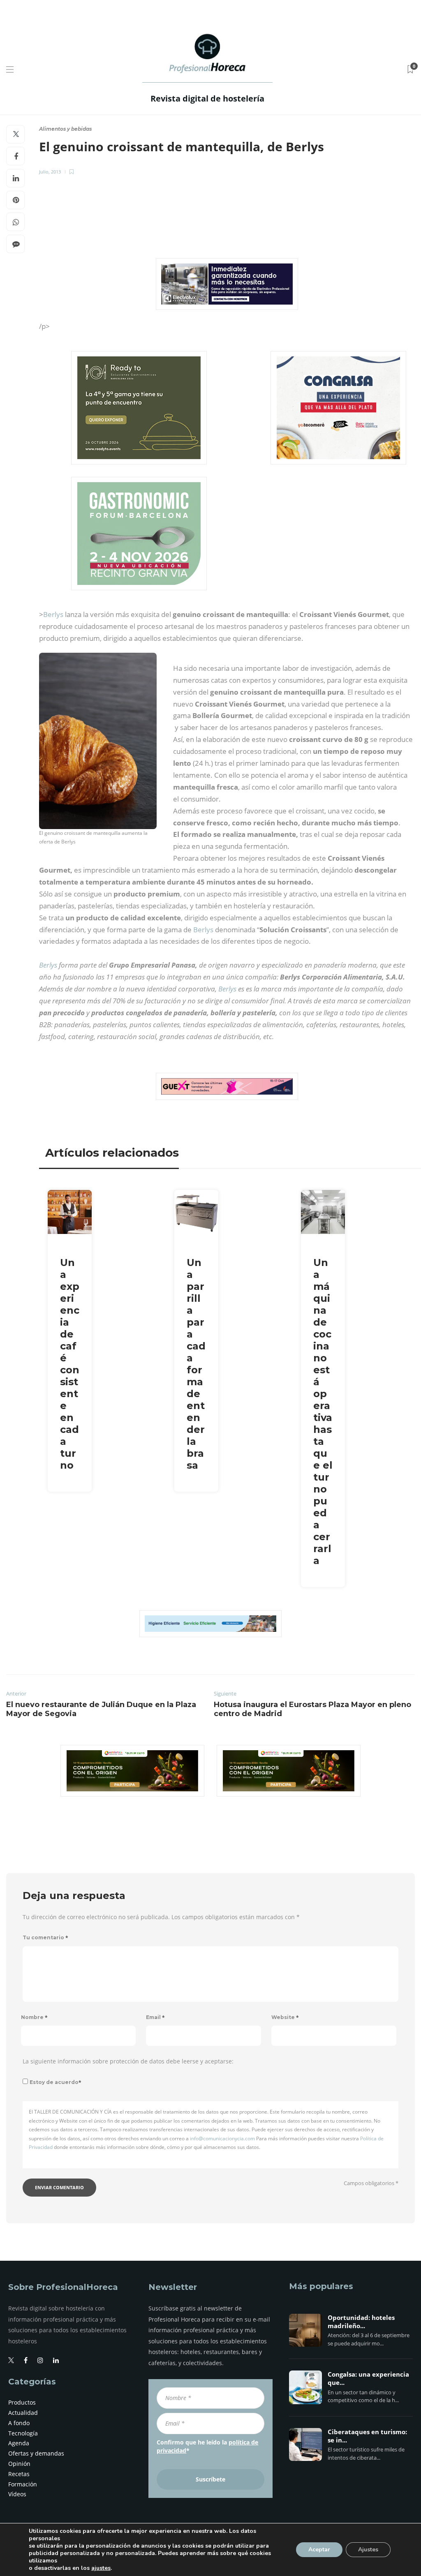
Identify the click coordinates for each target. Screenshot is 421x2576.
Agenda (19, 2443)
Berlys (53, 614)
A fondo (19, 2423)
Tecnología (23, 2433)
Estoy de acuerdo (56, 2082)
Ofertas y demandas (36, 2453)
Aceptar (319, 2549)
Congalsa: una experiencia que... (368, 2379)
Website (285, 2017)
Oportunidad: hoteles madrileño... (361, 2322)
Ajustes (368, 2549)
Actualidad (23, 2413)
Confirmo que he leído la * (207, 2446)
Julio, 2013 (50, 172)
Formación (23, 2484)
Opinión (19, 2464)
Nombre (34, 2017)
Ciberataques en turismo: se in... (367, 2436)
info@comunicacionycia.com (222, 2138)
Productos (22, 2402)
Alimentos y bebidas (65, 129)
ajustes (101, 2568)
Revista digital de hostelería (207, 98)
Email (155, 2017)
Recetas (19, 2474)
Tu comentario (45, 1937)
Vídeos (17, 2494)
